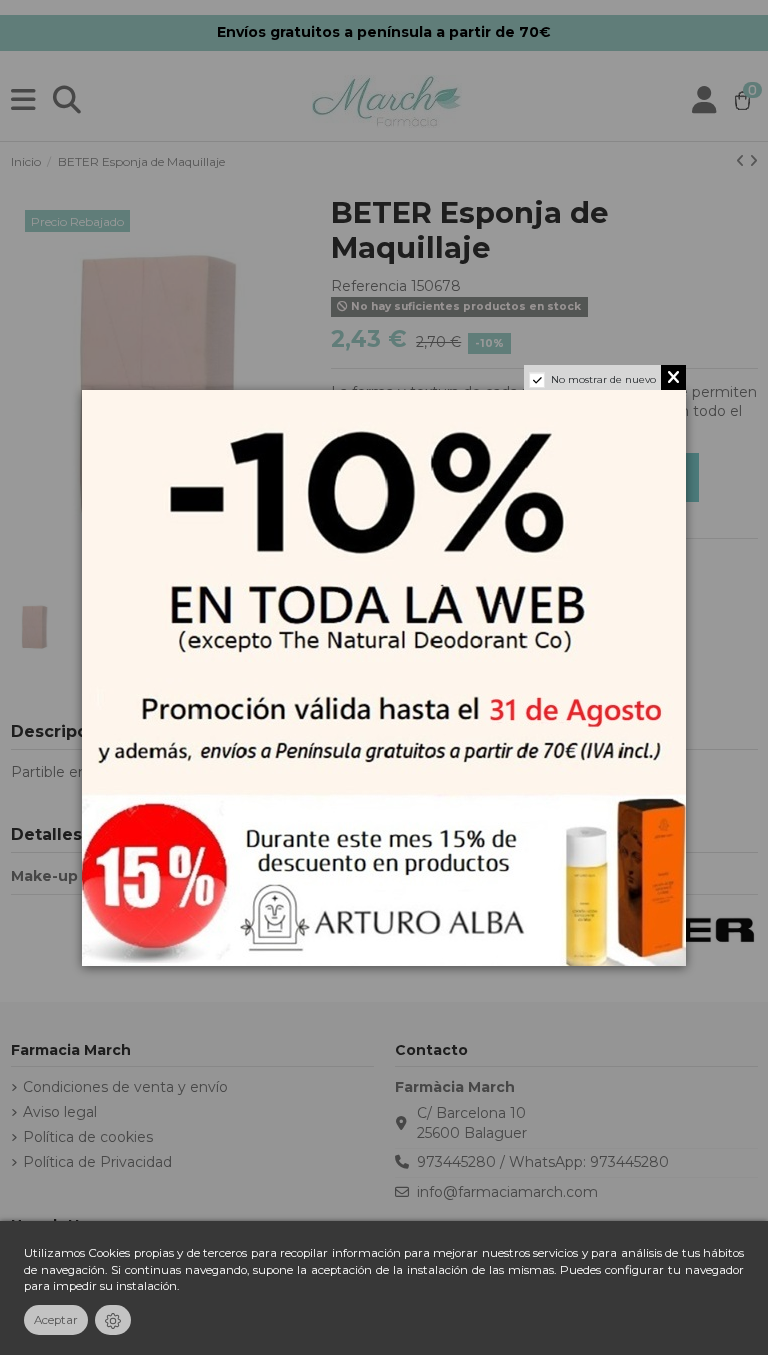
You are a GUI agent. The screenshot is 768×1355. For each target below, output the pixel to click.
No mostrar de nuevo (603, 379)
